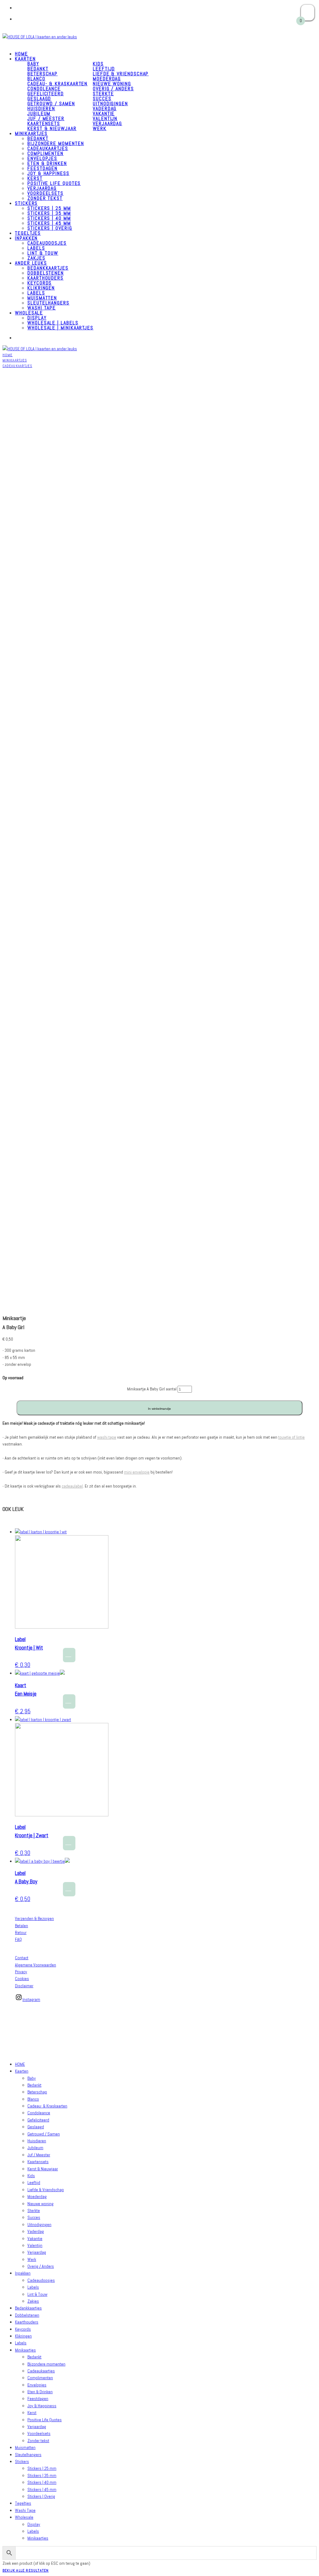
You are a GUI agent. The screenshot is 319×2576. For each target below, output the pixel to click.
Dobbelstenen (46, 273)
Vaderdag (105, 109)
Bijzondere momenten (56, 143)
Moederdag (107, 79)
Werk (100, 128)
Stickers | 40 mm (49, 218)
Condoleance (44, 89)
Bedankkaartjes (48, 268)
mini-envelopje (137, 1472)
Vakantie (104, 113)
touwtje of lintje (291, 1437)
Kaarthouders (45, 278)
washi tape (107, 1437)
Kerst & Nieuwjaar (52, 128)
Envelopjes (42, 158)
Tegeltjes (23, 2503)
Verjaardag (107, 123)
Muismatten (42, 298)
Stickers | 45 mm (49, 223)
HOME (20, 2064)
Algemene (24, 1965)
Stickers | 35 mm (49, 213)
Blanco (36, 79)
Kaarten (25, 59)
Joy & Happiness (48, 173)
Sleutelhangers (48, 303)
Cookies (22, 1979)
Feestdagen (43, 168)
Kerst (35, 178)
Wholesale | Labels (53, 323)
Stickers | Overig (50, 228)
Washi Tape (25, 2510)
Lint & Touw (43, 253)
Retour (21, 1932)
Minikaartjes (31, 133)
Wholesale (29, 313)
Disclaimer (24, 1986)
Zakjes (33, 2301)
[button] (69, 1655)
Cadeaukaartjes (48, 148)
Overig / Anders (113, 89)
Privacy (21, 1972)
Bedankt (38, 69)
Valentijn (105, 118)
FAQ (18, 1939)
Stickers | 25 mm (49, 208)
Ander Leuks (31, 263)
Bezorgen (46, 1918)
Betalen (21, 1926)
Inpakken (26, 238)
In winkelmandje (159, 1409)
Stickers (26, 203)
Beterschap (43, 74)
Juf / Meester (46, 118)
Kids (98, 64)
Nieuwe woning (112, 84)
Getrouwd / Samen (51, 104)
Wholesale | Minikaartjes (60, 328)
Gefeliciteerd (46, 94)
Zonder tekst (45, 198)
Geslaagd (39, 99)
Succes (102, 99)
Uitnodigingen (110, 104)
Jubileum (39, 113)
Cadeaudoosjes (47, 243)
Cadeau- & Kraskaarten (57, 84)
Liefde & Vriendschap (121, 74)
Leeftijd (104, 69)
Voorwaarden (44, 1965)
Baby (32, 2078)
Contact (22, 1958)
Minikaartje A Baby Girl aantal (152, 1389)
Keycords (40, 283)
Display (37, 318)
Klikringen (41, 288)
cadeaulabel (72, 1486)
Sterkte (103, 94)
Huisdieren (41, 109)
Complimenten (45, 153)
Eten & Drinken (47, 163)
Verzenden (24, 1918)
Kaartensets (44, 123)
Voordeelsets (45, 193)
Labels (36, 248)
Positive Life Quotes (54, 183)
